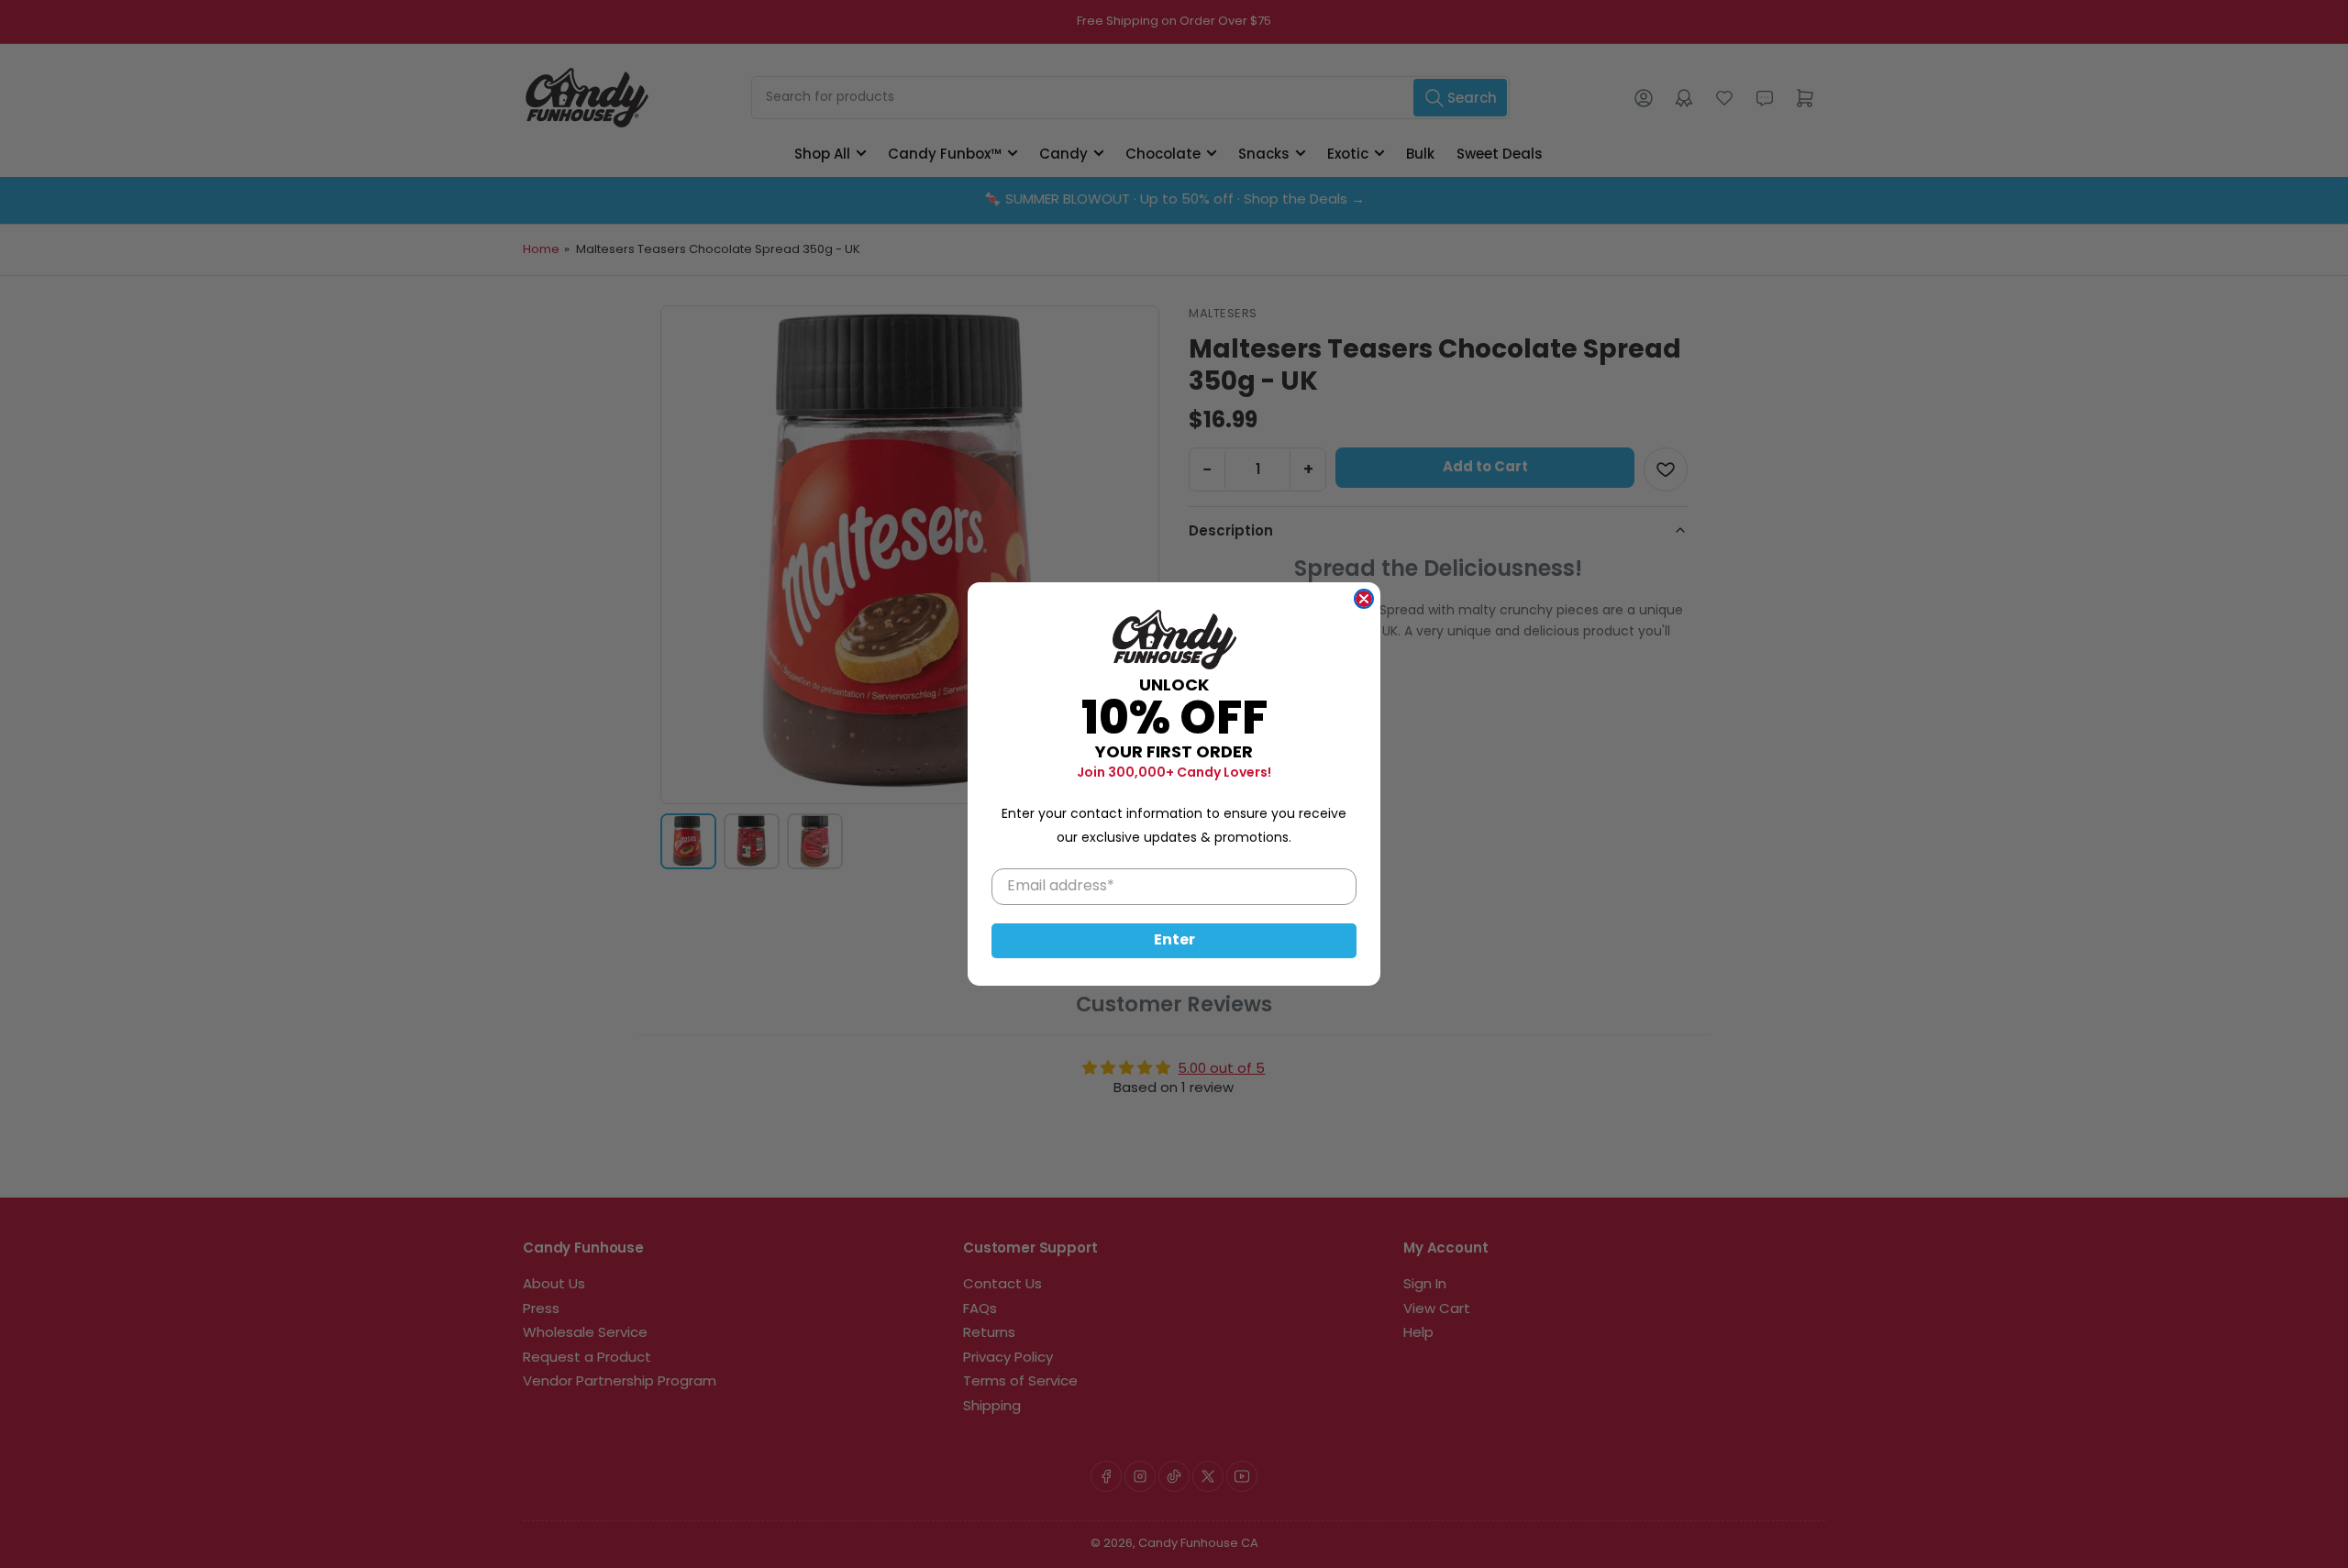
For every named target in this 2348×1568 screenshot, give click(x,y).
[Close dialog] (1364, 599)
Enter (1174, 941)
